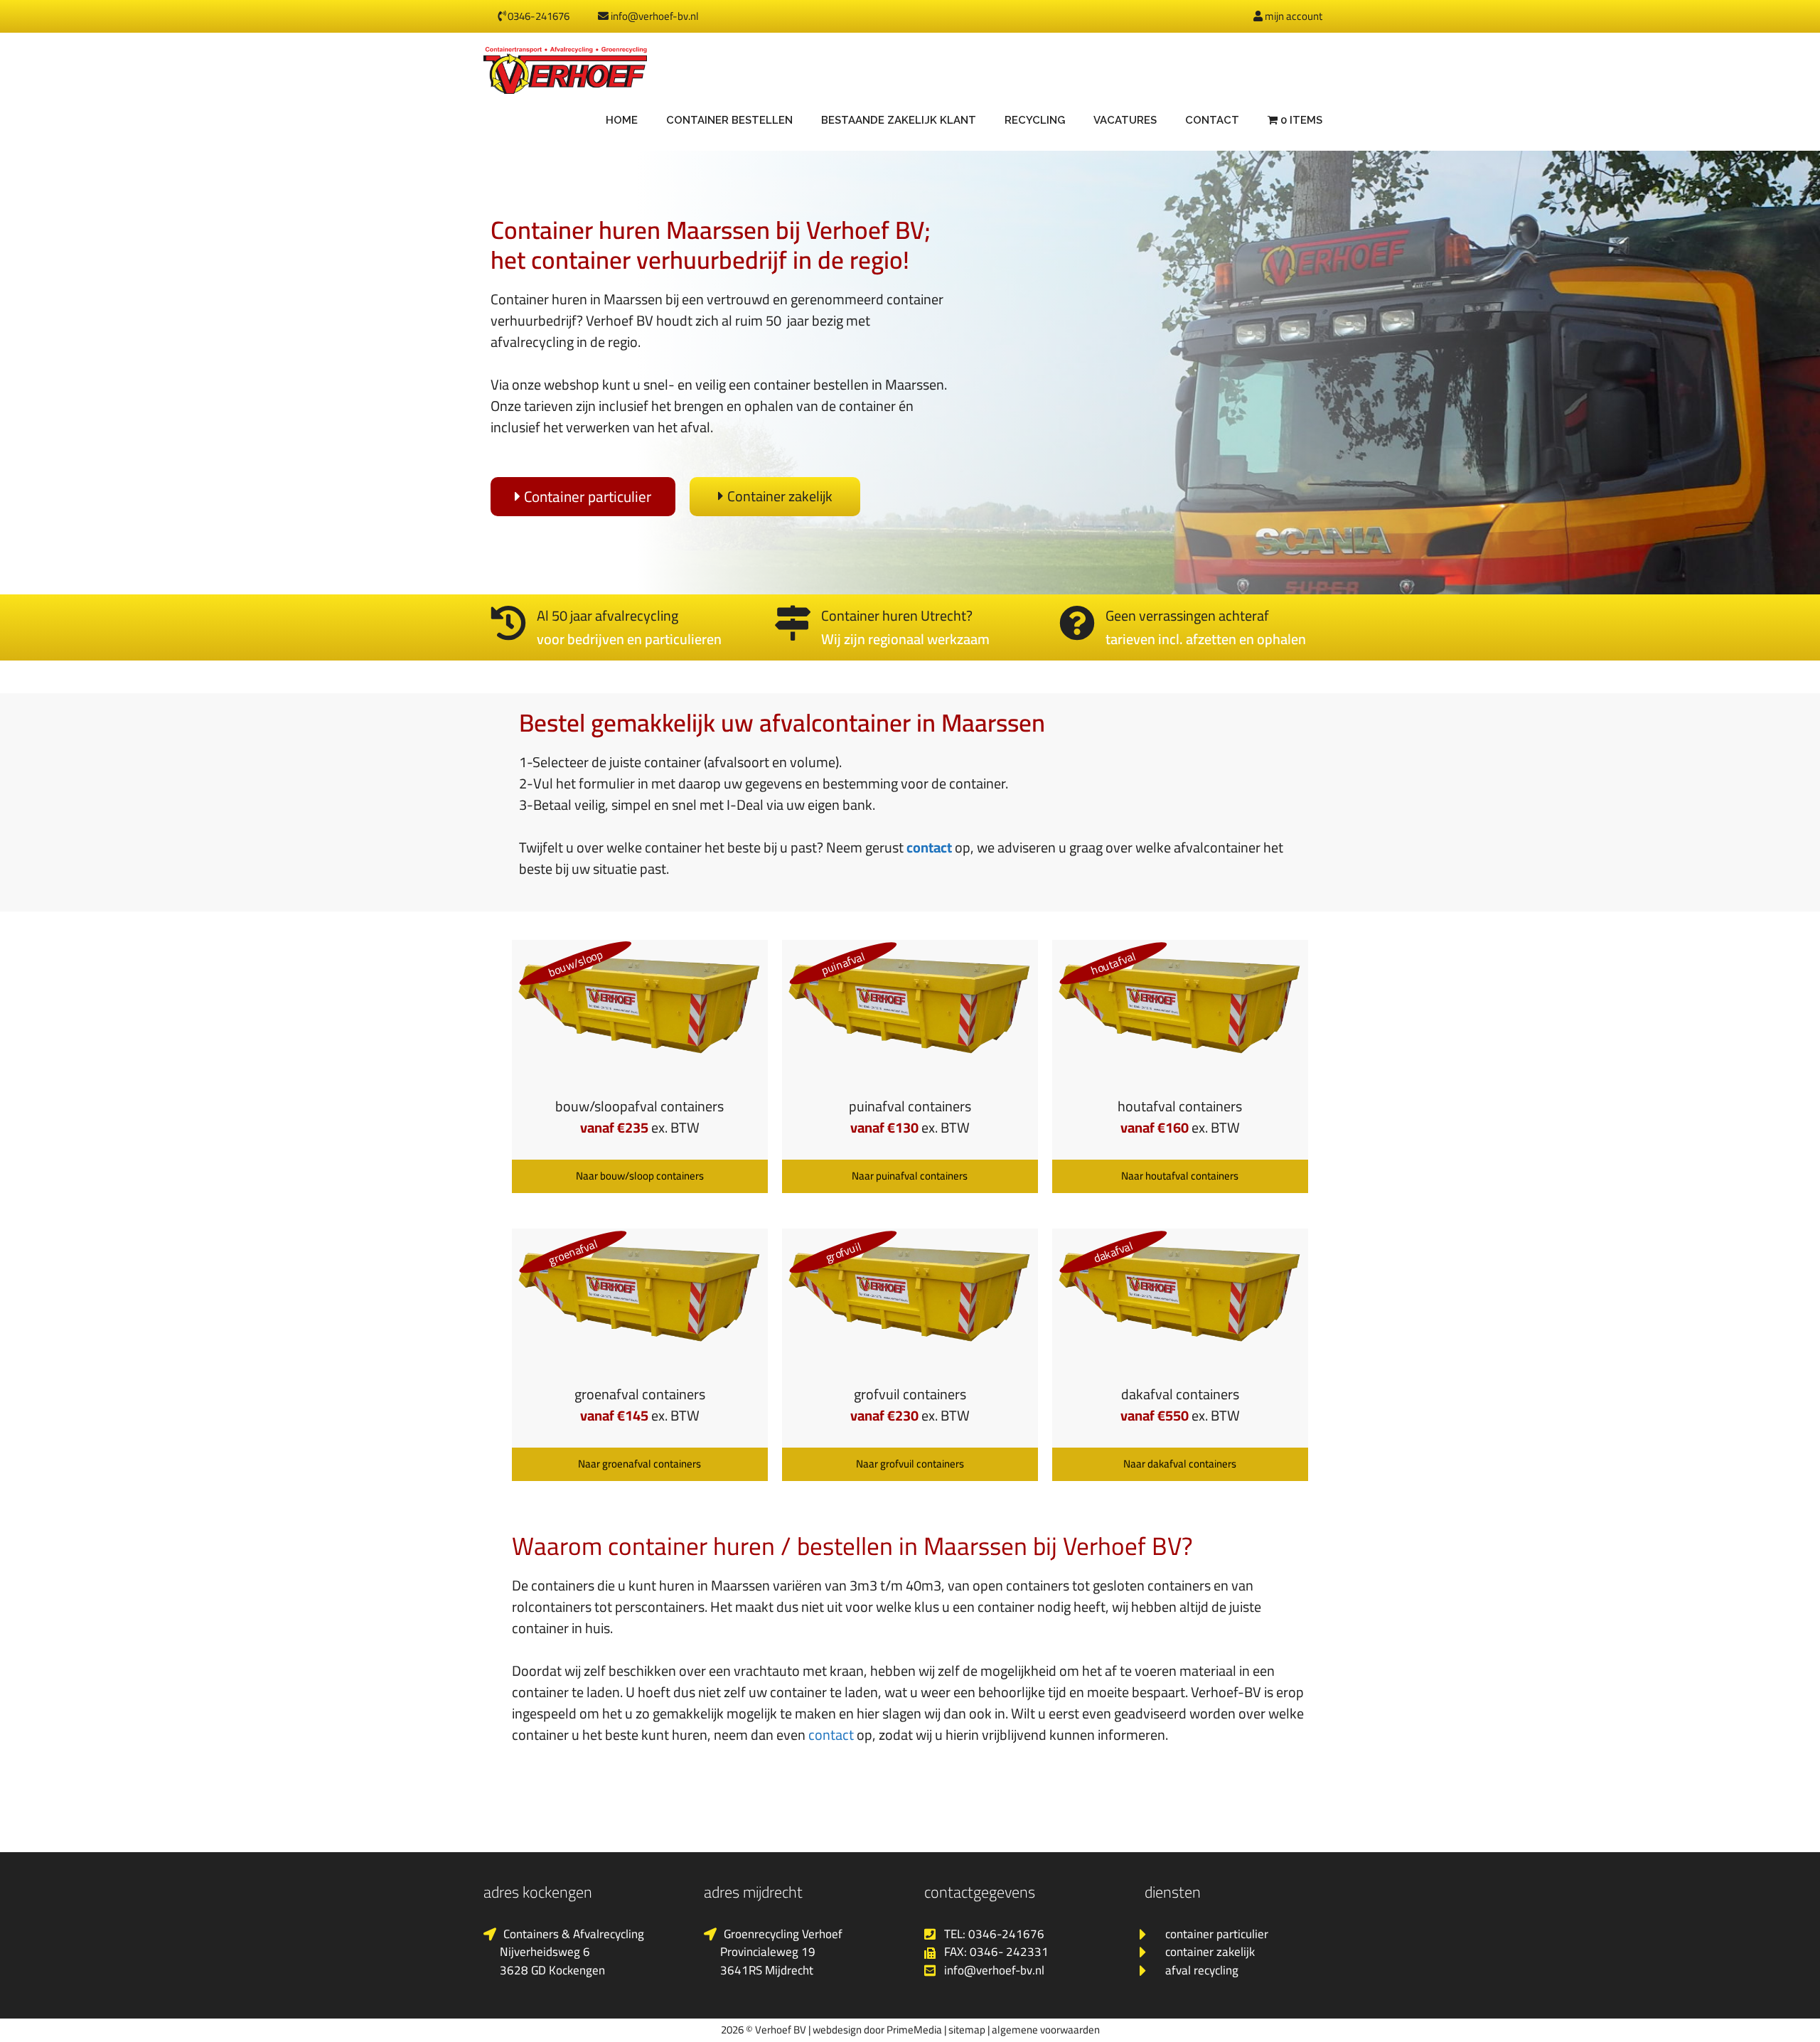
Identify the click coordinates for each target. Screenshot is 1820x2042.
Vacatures (1125, 120)
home (622, 120)
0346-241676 (537, 16)
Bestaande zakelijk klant (899, 120)
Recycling (1035, 120)
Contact (1212, 120)
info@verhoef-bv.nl (654, 16)
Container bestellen (729, 120)
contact (929, 847)
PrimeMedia (914, 2030)
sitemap (967, 2030)
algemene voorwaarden (1046, 2030)
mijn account (1292, 16)
